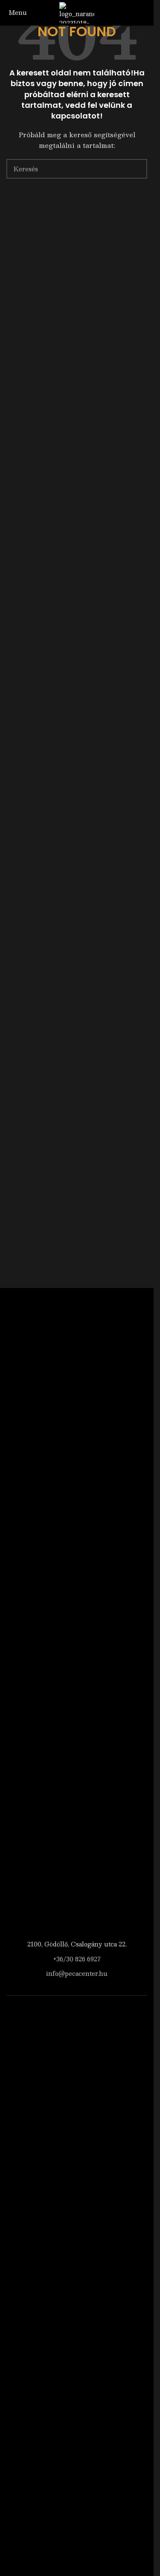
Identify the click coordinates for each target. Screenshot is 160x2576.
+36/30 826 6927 (77, 1959)
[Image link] (77, 1611)
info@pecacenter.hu (77, 1973)
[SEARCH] (137, 169)
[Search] (136, 12)
